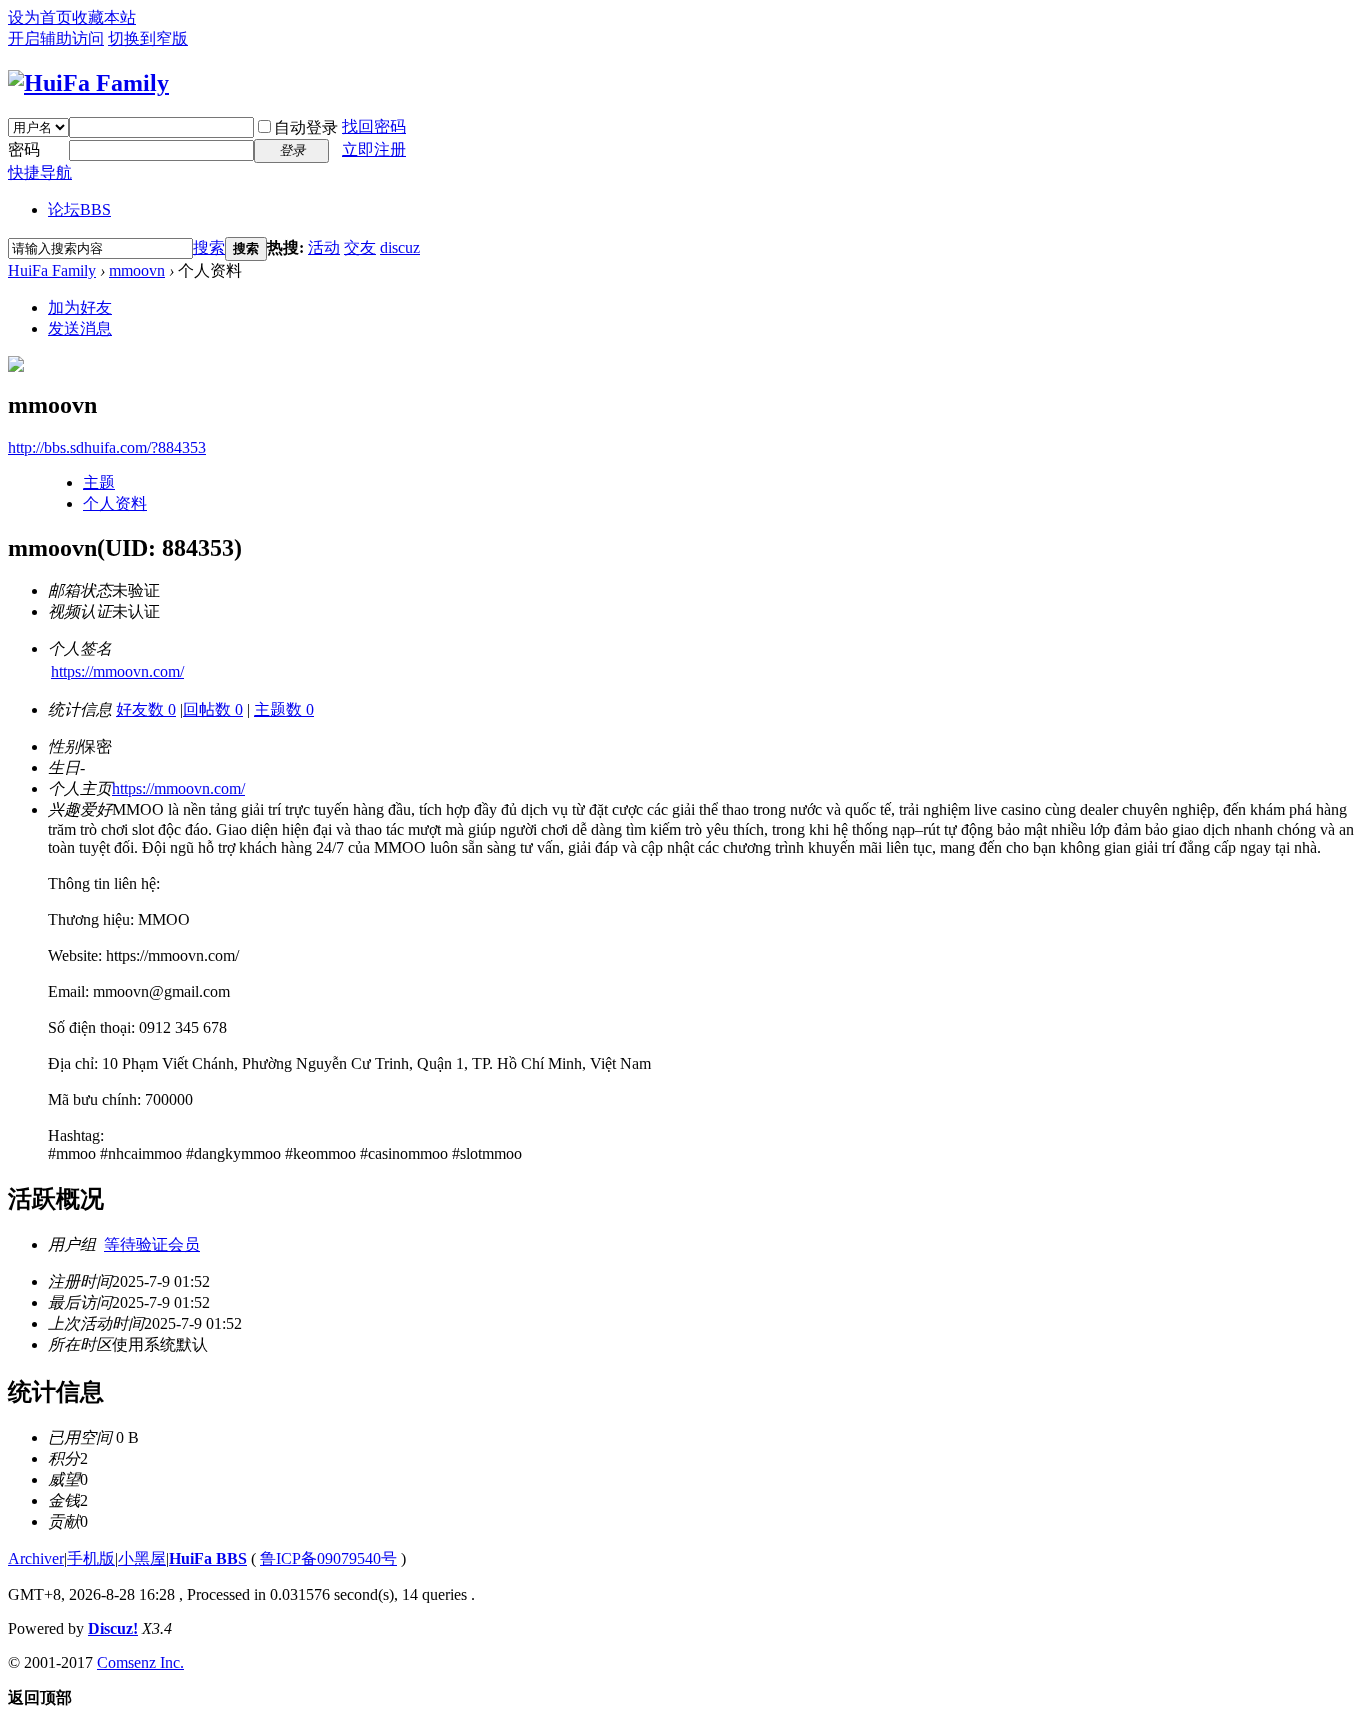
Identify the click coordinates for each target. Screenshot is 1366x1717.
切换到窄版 (148, 38)
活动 (324, 247)
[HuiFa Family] (88, 83)
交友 (360, 247)
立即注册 (374, 149)
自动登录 (306, 127)
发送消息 (80, 328)
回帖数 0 (213, 709)
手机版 (91, 1558)
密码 (24, 149)
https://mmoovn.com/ (117, 671)
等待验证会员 (152, 1244)
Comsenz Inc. (140, 1662)
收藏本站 (104, 17)
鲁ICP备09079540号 (328, 1558)
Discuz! (113, 1628)
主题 (99, 482)
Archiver (36, 1558)
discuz (400, 247)
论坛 (79, 209)
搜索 (209, 247)
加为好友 (80, 307)
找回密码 (374, 126)
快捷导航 (40, 172)
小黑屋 (142, 1558)
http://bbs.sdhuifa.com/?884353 (107, 447)
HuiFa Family (52, 270)
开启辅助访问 (56, 38)
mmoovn (137, 270)
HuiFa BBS (208, 1558)
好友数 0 (146, 709)
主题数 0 (284, 709)
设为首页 (40, 17)
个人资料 (115, 503)
